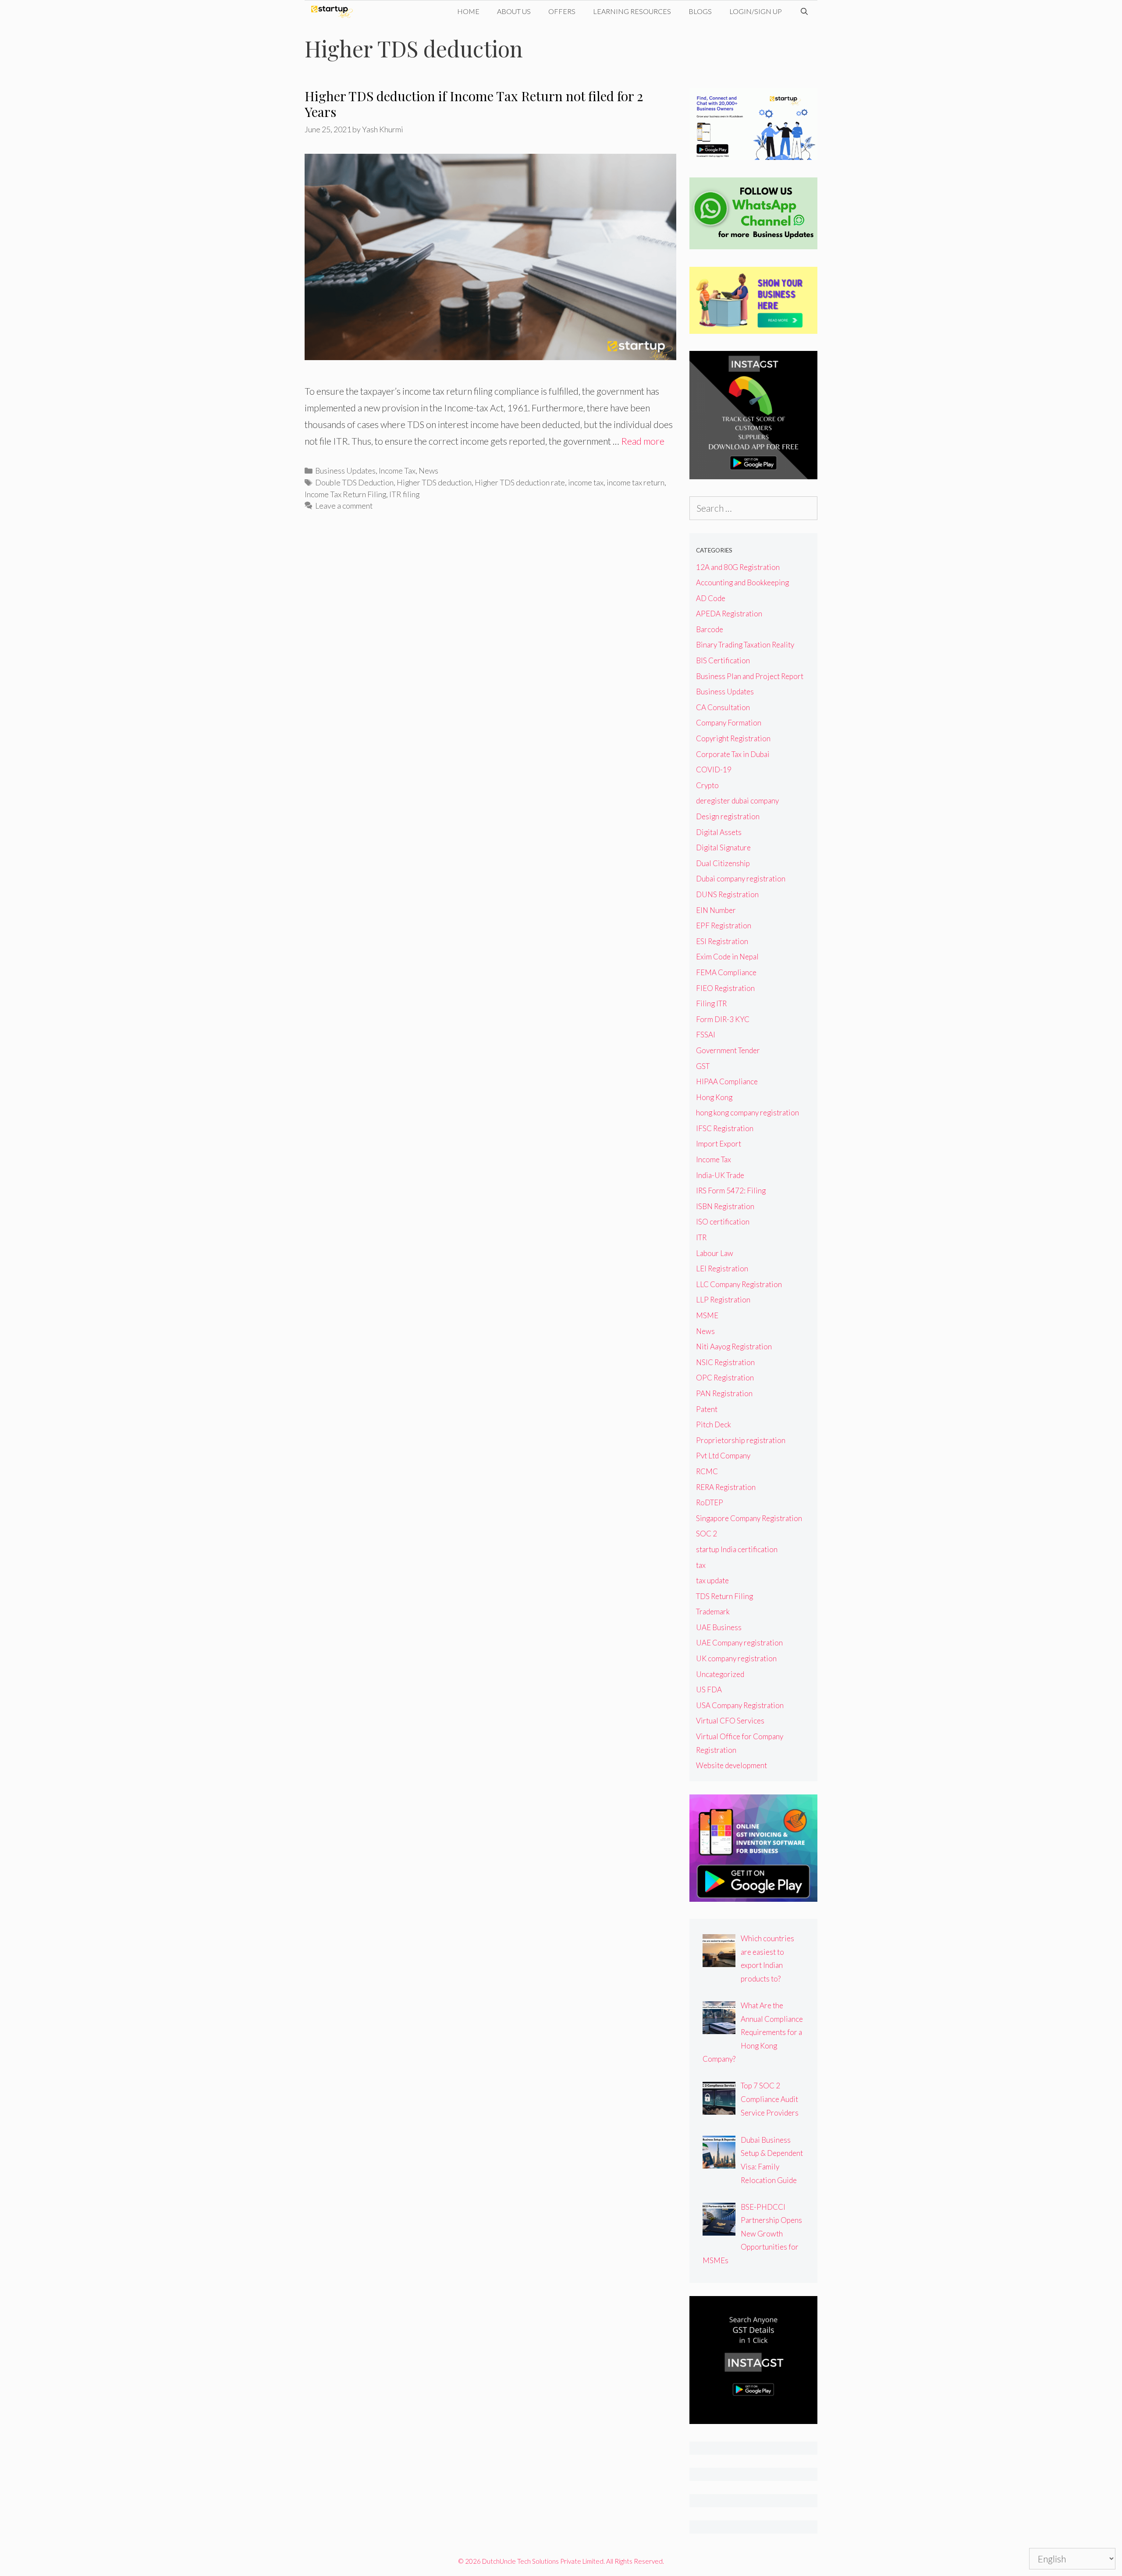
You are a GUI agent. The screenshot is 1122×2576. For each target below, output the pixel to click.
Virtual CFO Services (730, 1721)
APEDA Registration (729, 614)
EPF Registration (724, 925)
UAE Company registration (739, 1643)
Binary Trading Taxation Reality (745, 645)
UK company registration (736, 1658)
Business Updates (345, 471)
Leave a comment (344, 506)
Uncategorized (720, 1674)
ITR (701, 1237)
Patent (707, 1409)
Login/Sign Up (756, 11)
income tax (586, 482)
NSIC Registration (725, 1362)
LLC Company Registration (739, 1284)
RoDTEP (710, 1502)
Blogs (700, 11)
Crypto (707, 785)
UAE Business (719, 1627)
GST (703, 1066)
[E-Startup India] (334, 11)
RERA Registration (726, 1487)
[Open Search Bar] (804, 11)
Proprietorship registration (741, 1440)
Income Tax (397, 471)
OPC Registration (725, 1378)
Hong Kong (714, 1097)
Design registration (728, 816)
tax (701, 1565)
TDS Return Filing (724, 1596)
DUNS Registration (727, 894)
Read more (643, 441)
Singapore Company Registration (749, 1518)
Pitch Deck (714, 1424)
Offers (562, 11)
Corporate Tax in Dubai (733, 754)
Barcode (710, 629)
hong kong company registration (747, 1113)
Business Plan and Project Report (750, 676)
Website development (731, 1765)
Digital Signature (723, 847)
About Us (514, 11)
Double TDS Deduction (354, 482)
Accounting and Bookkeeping (742, 582)
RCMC (707, 1471)
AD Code (711, 598)
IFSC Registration (725, 1128)
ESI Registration (722, 941)
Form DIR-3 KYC (723, 1019)
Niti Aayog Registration (734, 1346)
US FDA (709, 1690)
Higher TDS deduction (434, 482)
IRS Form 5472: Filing (731, 1191)
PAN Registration (724, 1393)
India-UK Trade (720, 1175)
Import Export (719, 1144)
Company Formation (729, 723)
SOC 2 (707, 1534)
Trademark (713, 1612)
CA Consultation (723, 707)
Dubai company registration (741, 879)
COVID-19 (714, 770)
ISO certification (723, 1222)
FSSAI (706, 1035)
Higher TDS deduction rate (520, 482)
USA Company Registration (740, 1705)
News (428, 471)
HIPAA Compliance (727, 1081)
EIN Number (716, 910)
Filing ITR (711, 1003)
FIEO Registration (725, 988)
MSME (707, 1315)
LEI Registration (722, 1269)
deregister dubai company (737, 801)
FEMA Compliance (726, 972)
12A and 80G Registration (738, 567)
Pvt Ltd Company (723, 1456)
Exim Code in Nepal (727, 957)
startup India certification (737, 1549)
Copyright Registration (733, 738)
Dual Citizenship (723, 863)
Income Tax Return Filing (345, 494)
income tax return (636, 482)
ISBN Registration (725, 1206)
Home (468, 11)
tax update (712, 1580)
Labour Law (715, 1253)
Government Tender (728, 1050)
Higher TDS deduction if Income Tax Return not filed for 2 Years (474, 104)
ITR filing (404, 494)
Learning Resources (632, 11)
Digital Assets (719, 832)
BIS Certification (723, 660)
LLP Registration (723, 1300)
